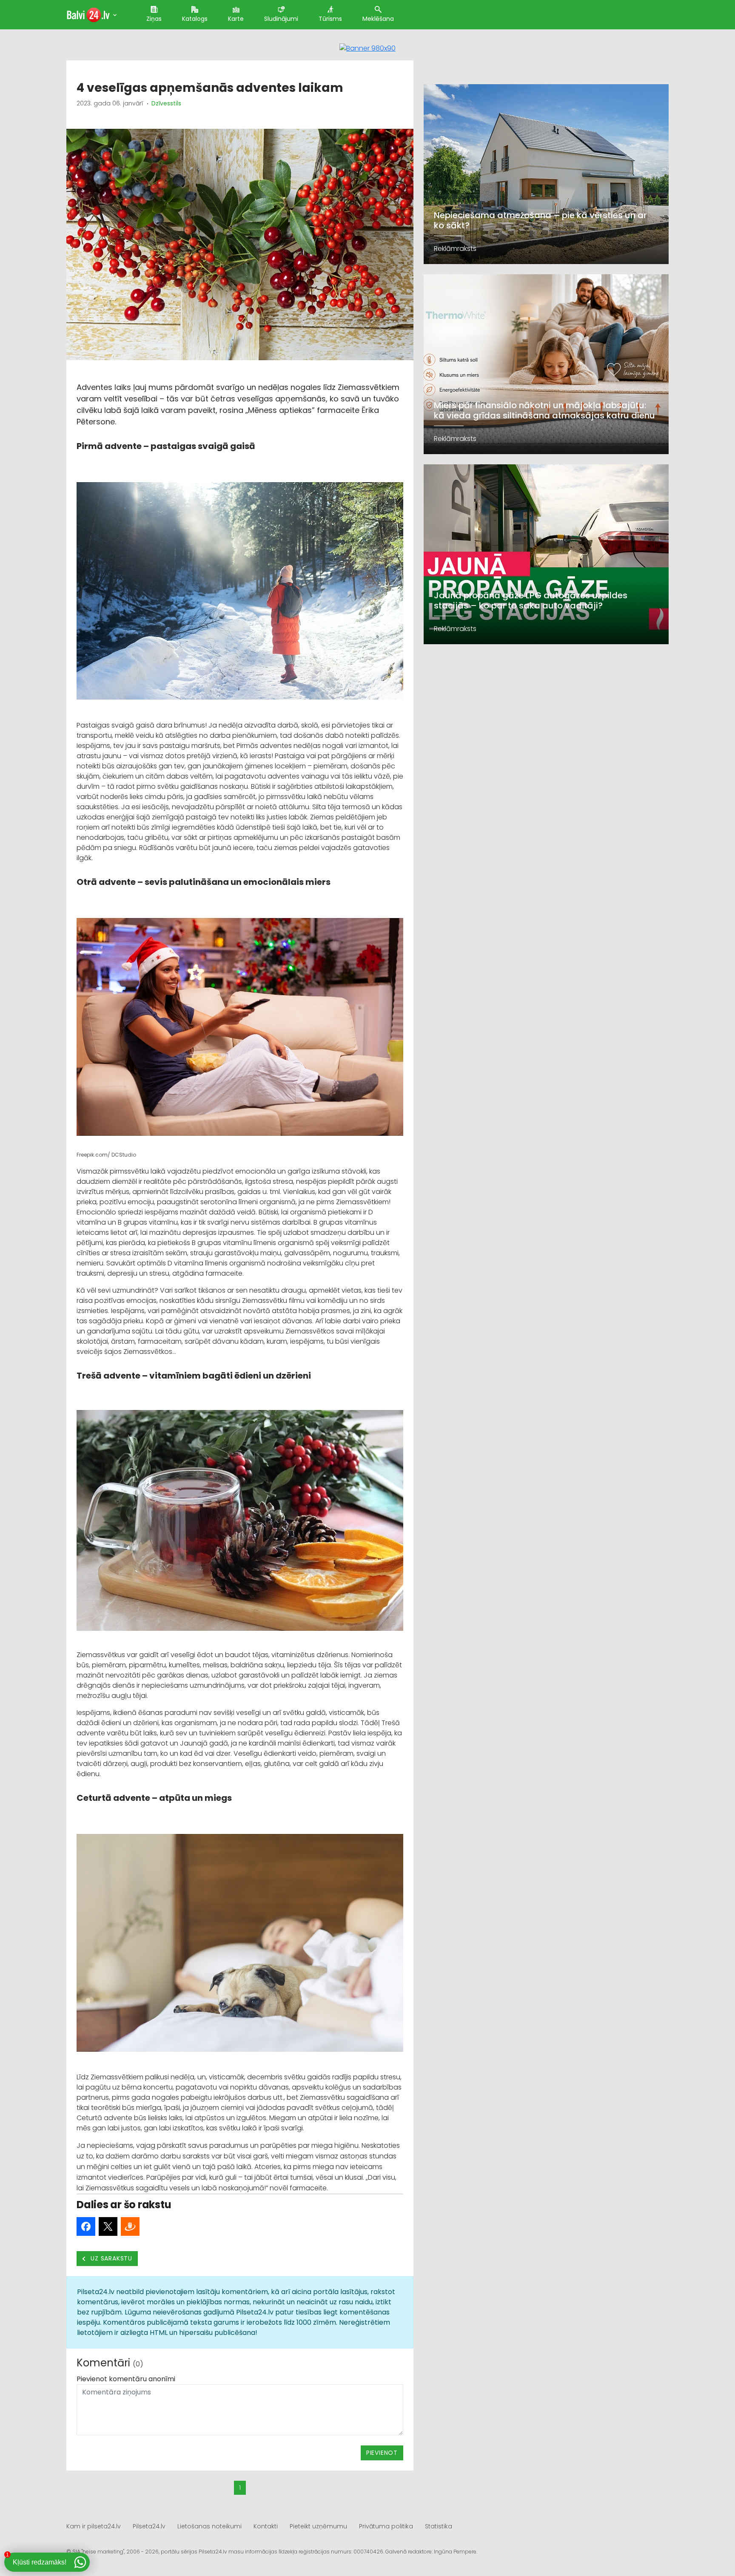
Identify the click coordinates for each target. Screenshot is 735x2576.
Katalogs (195, 19)
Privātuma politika (386, 2526)
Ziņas (154, 19)
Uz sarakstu (111, 2258)
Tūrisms (330, 19)
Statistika (439, 2526)
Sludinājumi (281, 19)
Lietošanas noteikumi (209, 2526)
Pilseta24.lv (149, 2526)
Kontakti (266, 2526)
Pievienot (382, 2453)
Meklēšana (378, 19)
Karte (236, 19)
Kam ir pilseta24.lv (94, 2526)
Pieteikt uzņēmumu (318, 2526)
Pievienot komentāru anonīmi (126, 2379)
